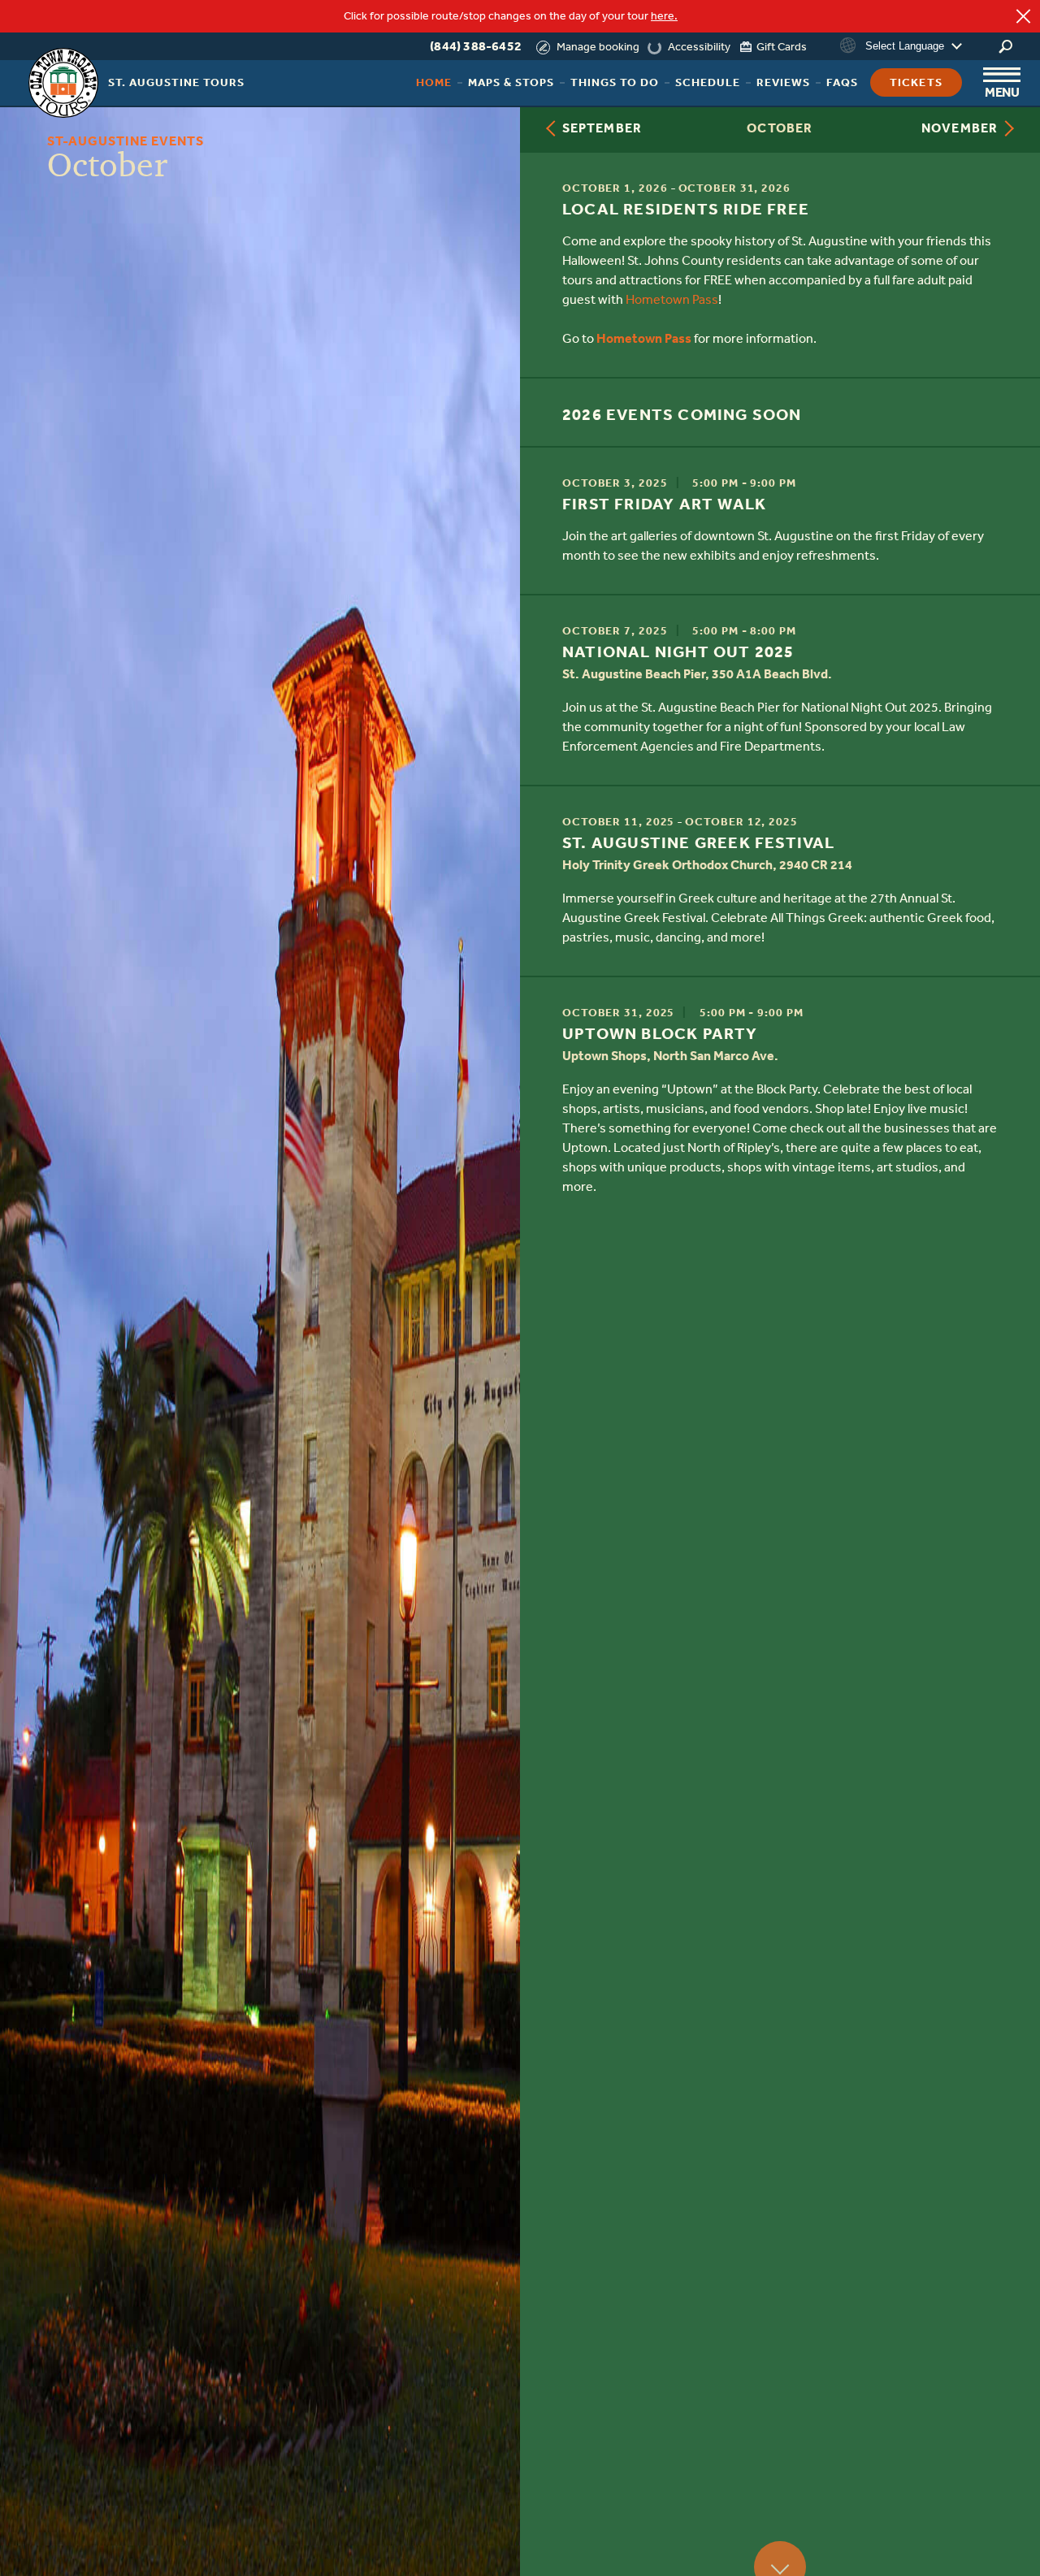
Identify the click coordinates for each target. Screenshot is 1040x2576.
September (602, 128)
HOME (434, 82)
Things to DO (615, 82)
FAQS (842, 82)
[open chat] (987, 2535)
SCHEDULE (708, 82)
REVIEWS (783, 82)
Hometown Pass (672, 299)
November (960, 128)
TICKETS (916, 82)
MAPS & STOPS (511, 82)
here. (664, 16)
